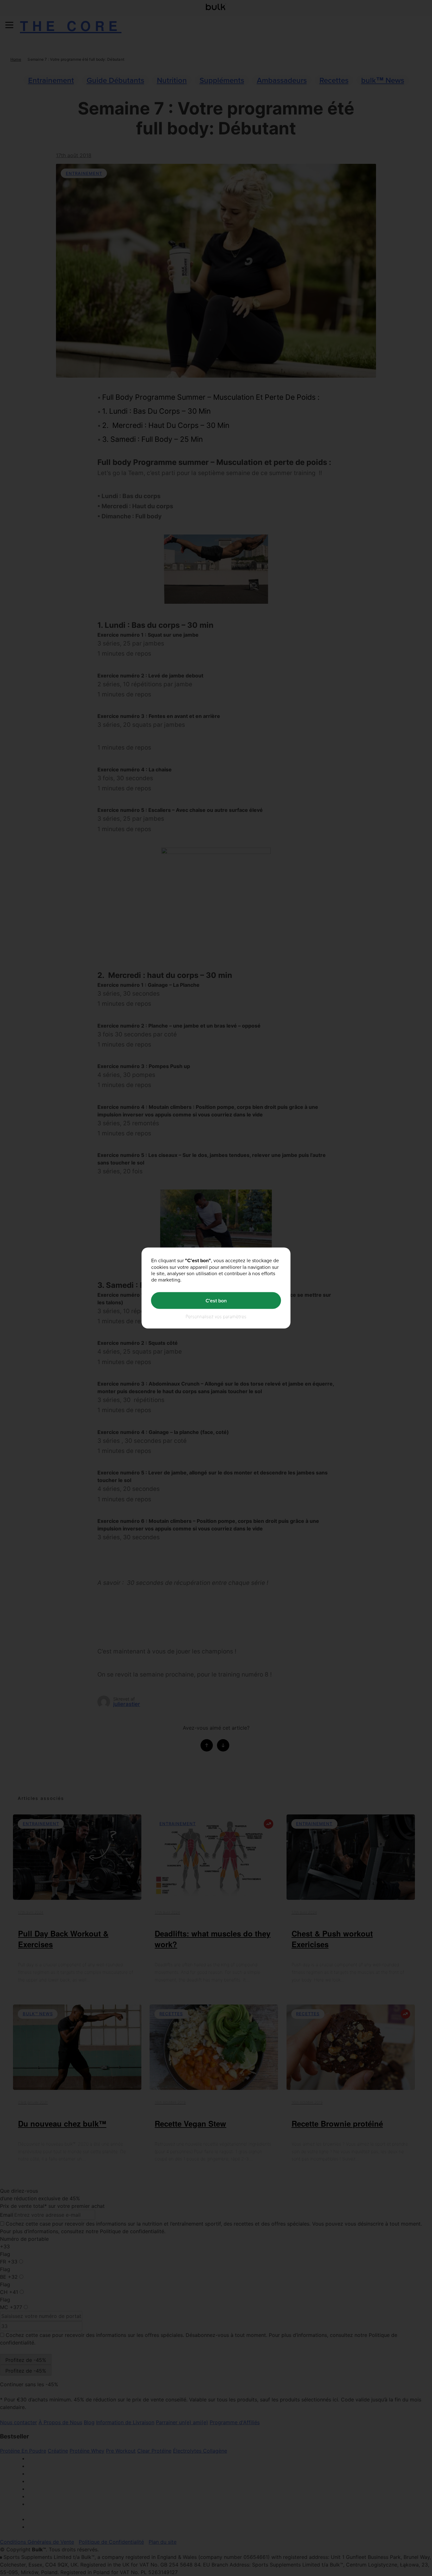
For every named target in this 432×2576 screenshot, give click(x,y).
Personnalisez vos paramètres (216, 1316)
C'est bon (216, 1300)
